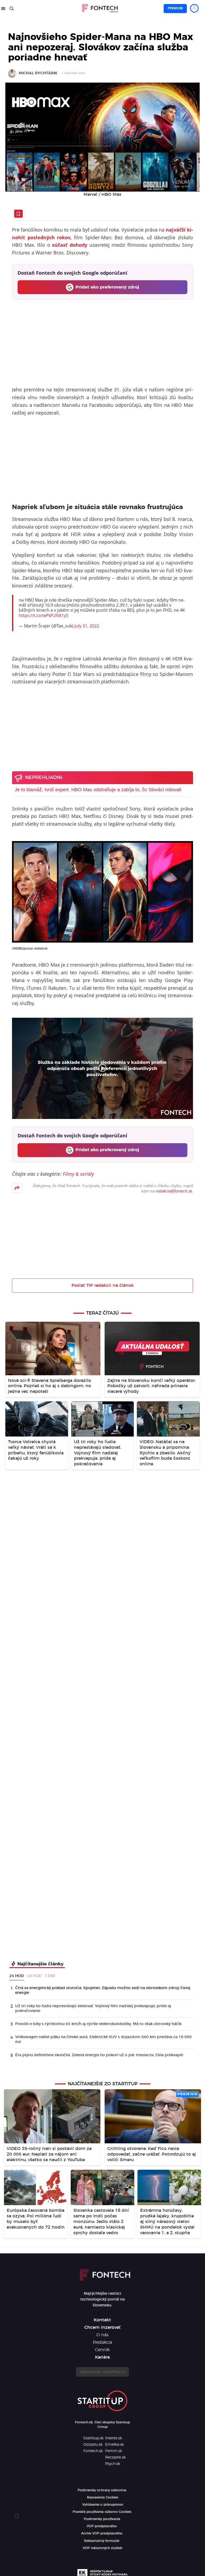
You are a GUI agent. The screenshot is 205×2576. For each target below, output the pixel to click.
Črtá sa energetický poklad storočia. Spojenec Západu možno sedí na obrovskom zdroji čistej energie (103, 1990)
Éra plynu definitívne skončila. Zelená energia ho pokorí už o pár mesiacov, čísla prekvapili (99, 2055)
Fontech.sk (93, 2451)
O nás (102, 2335)
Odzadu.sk (93, 2445)
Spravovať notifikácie (102, 2372)
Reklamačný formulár (102, 2541)
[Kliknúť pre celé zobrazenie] (102, 137)
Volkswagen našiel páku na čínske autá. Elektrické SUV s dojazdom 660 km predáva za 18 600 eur (103, 2039)
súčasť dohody (70, 245)
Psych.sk (113, 2464)
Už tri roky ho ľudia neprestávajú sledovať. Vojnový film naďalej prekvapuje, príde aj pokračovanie (93, 2009)
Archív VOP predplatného (102, 2533)
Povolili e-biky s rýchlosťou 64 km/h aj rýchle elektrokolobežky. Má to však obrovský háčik (98, 2024)
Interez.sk (114, 2438)
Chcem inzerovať (102, 2327)
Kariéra (102, 2357)
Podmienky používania (102, 2519)
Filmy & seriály (78, 1174)
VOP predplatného (102, 2526)
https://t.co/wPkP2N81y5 (44, 615)
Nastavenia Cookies (103, 2497)
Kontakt (102, 2320)
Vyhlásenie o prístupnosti (103, 2505)
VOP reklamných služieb (102, 2548)
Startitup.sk (93, 2438)
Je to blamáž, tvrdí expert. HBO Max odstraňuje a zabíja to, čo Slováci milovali (98, 790)
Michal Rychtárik (38, 73)
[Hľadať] (12, 9)
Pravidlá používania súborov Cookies (102, 2512)
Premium (175, 8)
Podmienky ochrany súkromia (102, 2490)
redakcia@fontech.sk (174, 1191)
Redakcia (102, 2342)
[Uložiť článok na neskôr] (18, 214)
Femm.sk (114, 2451)
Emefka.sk (115, 2445)
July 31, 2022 (87, 626)
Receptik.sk (115, 2457)
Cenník (102, 2350)
